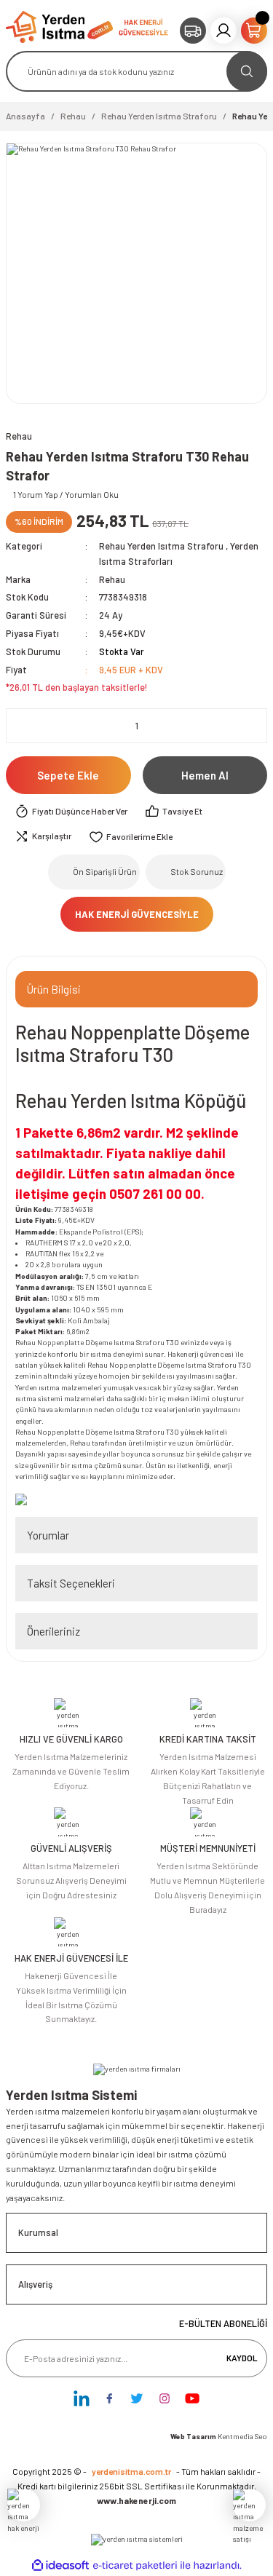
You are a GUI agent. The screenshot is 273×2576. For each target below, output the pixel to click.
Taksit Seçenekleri (71, 1583)
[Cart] (254, 31)
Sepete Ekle (68, 775)
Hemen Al (205, 775)
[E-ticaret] (135, 2565)
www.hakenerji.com (136, 2500)
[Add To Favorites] (131, 837)
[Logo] (59, 26)
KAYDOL (242, 2358)
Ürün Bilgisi (54, 989)
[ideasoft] (60, 2566)
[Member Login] (223, 31)
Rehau (112, 579)
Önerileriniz (54, 1631)
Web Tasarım (194, 2436)
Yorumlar (48, 1535)
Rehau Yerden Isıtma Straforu (161, 546)
